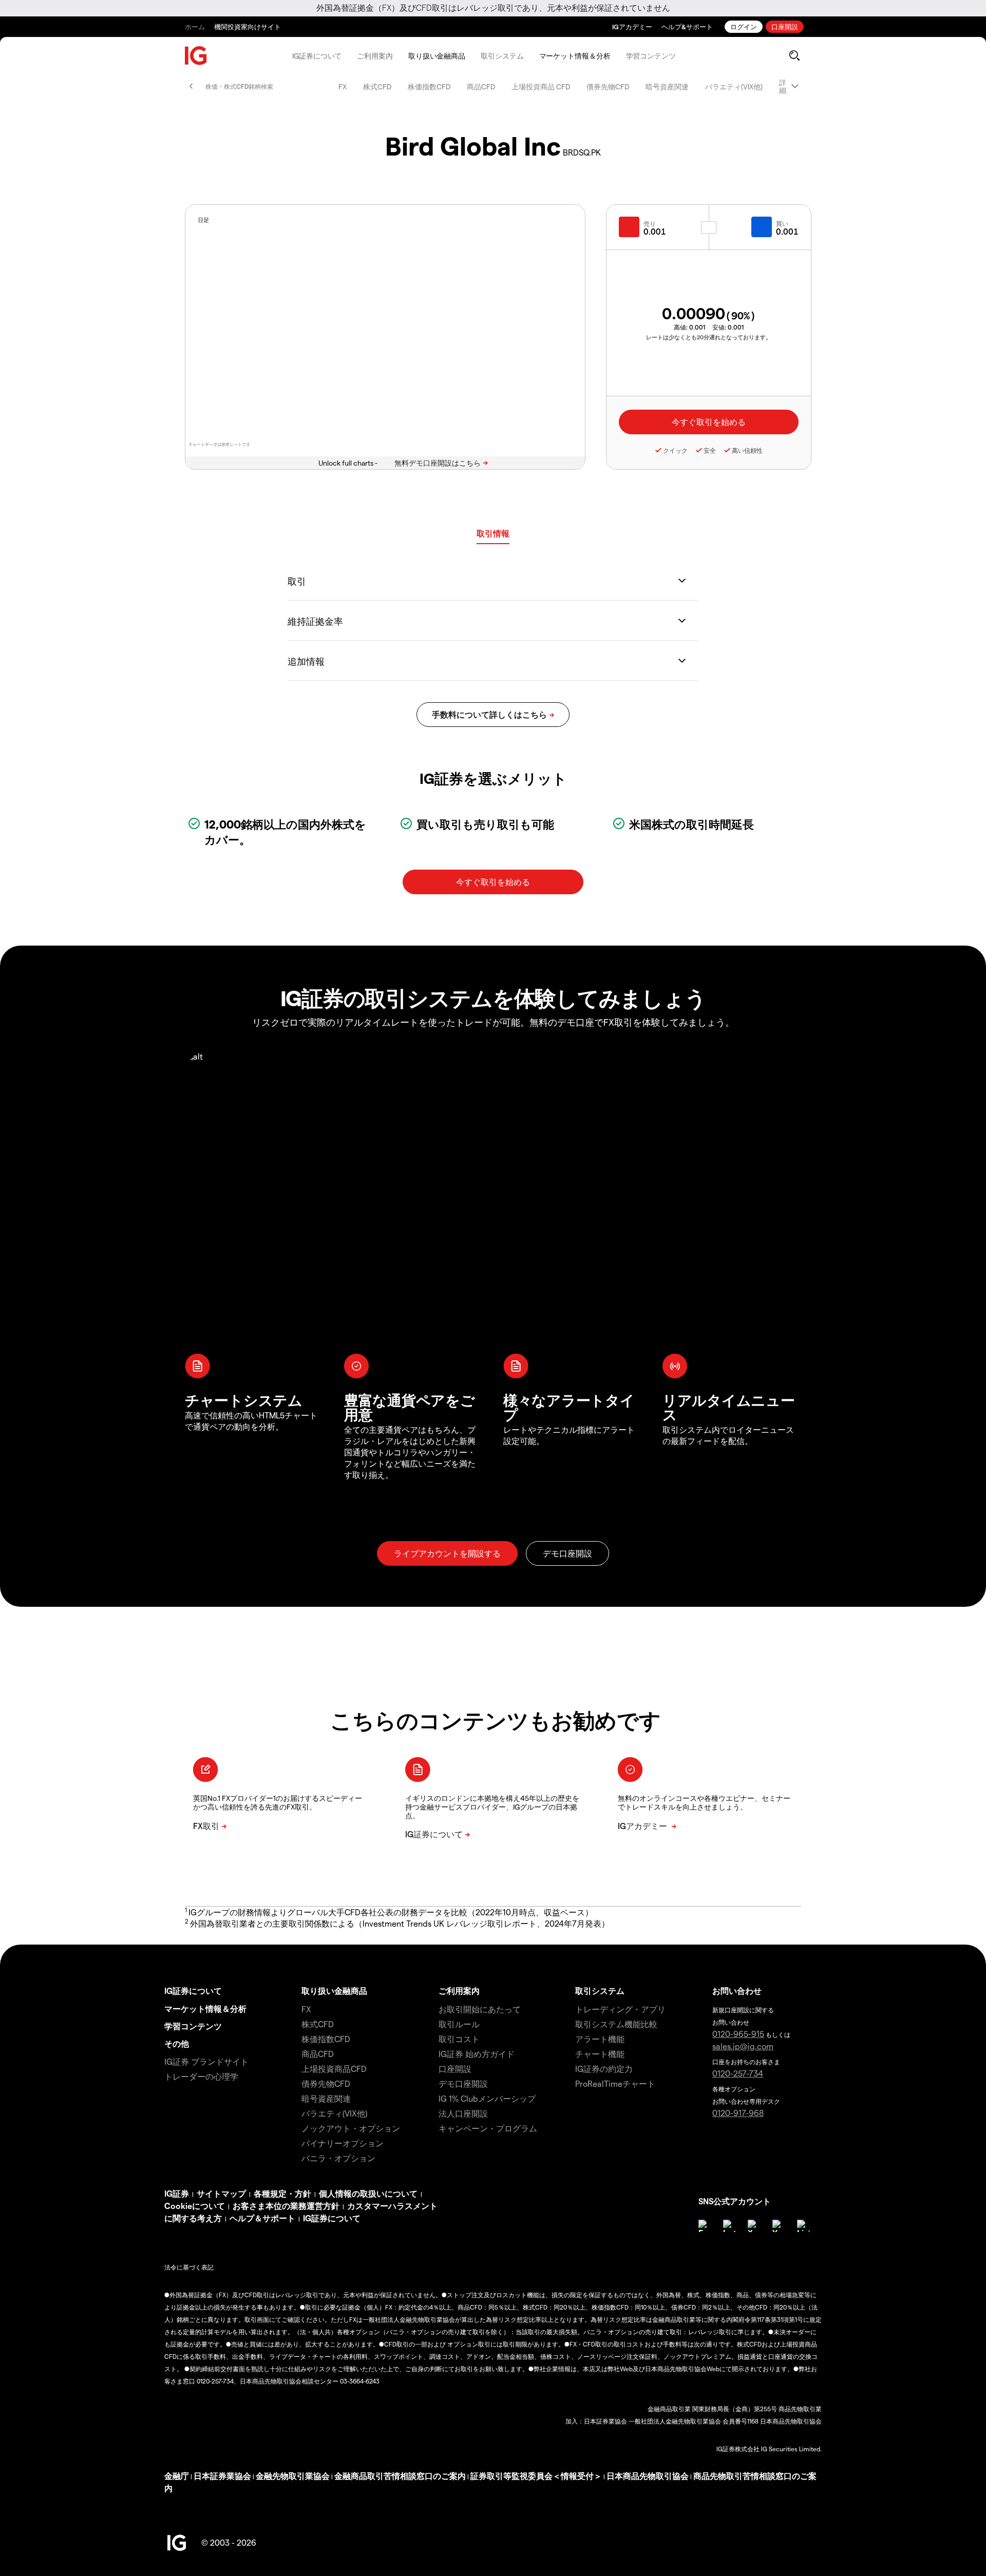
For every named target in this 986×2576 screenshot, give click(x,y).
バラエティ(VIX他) (734, 86)
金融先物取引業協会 (293, 2476)
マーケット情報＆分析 (575, 56)
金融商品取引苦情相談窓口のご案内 (400, 2476)
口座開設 (785, 26)
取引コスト (459, 2039)
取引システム (502, 56)
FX (343, 86)
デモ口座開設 (463, 2083)
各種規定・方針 (282, 2193)
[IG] (196, 56)
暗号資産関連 (667, 86)
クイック (675, 450)
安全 (710, 450)
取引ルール (459, 2024)
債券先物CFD (608, 86)
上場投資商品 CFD (541, 86)
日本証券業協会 (222, 2476)
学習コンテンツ (651, 56)
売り (650, 223)
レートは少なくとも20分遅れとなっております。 (709, 337)
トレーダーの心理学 (201, 2076)
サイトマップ (221, 2193)
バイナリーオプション (343, 2143)
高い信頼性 (747, 450)
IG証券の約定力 (604, 2069)
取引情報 (493, 533)
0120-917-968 (738, 2113)
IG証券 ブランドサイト (206, 2061)
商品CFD (481, 86)
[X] (754, 2226)
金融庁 (177, 2476)
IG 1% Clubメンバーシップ (487, 2098)
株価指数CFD (429, 86)
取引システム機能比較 (616, 2024)
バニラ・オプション (338, 2158)
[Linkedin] (803, 2226)
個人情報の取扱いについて (368, 2193)
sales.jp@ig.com (743, 2046)
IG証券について (317, 56)
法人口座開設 (463, 2113)
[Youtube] (779, 2226)
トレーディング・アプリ (620, 2009)
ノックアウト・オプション (351, 2128)
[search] (794, 55)
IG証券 (177, 2193)
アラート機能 (600, 2039)
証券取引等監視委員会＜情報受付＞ (536, 2476)
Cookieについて (195, 2206)
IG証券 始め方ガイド (477, 2054)
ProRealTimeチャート (615, 2083)
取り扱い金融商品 (437, 56)
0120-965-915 (738, 2034)
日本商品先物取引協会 (648, 2476)
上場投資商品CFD (334, 2069)
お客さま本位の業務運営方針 (286, 2206)
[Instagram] (729, 2226)
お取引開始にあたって (480, 2009)
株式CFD (377, 86)
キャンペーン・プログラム (488, 2128)
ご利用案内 (375, 56)
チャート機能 (600, 2054)
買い (782, 223)
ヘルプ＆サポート (262, 2218)
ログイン (744, 26)
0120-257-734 (738, 2073)
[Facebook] (705, 2226)
